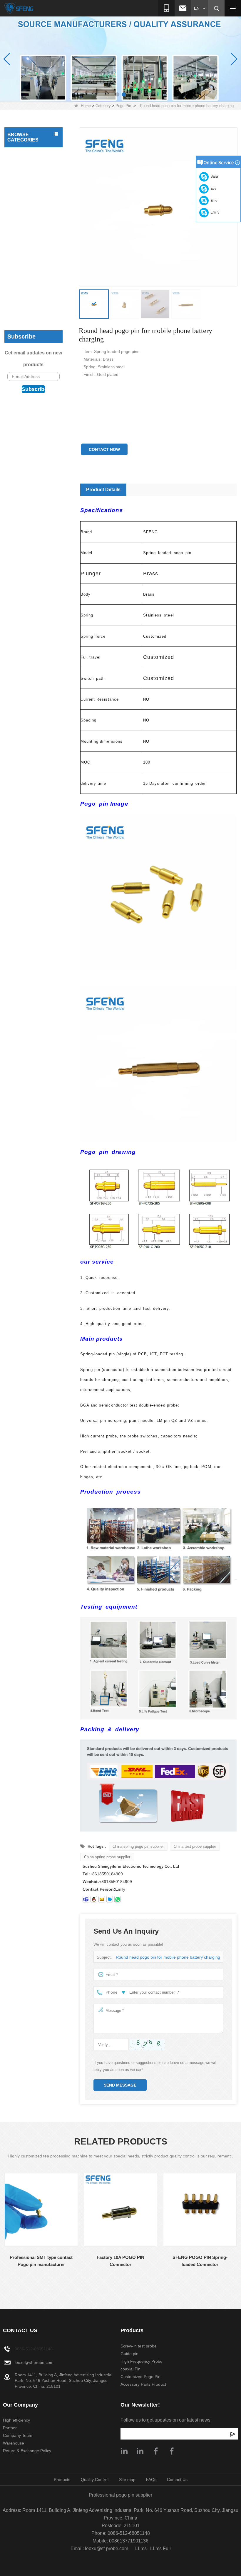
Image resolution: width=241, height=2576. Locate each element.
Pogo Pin (123, 106)
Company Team (18, 2435)
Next (4, 2286)
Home (86, 106)
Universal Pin (21, 176)
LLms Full (160, 2548)
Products (62, 2480)
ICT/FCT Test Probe (27, 165)
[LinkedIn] (140, 2451)
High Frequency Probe (30, 312)
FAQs (151, 2480)
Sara (213, 176)
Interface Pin (21, 188)
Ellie (213, 201)
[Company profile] (124, 2451)
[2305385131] (94, 1899)
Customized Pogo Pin (29, 259)
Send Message (120, 2085)
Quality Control (95, 2480)
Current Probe (22, 224)
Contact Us (177, 2480)
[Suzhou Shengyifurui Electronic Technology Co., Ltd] (19, 8)
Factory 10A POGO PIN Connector (120, 2261)
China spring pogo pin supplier (138, 1846)
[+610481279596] (118, 1899)
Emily (214, 212)
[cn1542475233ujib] (110, 1899)
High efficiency (16, 2420)
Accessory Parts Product (24, 274)
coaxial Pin (19, 247)
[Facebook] (156, 2451)
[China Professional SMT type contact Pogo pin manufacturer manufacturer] (41, 2210)
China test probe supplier (195, 1846)
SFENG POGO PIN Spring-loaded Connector (200, 2261)
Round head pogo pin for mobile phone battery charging (168, 1957)
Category (103, 106)
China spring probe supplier (107, 1857)
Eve (213, 189)
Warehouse (14, 2443)
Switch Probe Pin (25, 235)
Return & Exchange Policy (27, 2451)
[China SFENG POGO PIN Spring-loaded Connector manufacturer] (200, 2210)
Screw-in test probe (27, 289)
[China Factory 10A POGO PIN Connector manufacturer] (120, 2210)
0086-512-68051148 (34, 2349)
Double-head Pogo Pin (30, 212)
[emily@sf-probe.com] (102, 1899)
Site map (127, 2480)
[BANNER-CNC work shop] (120, 59)
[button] (117, 94)
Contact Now (104, 449)
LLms (141, 2548)
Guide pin (18, 301)
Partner (10, 2428)
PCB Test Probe (24, 153)
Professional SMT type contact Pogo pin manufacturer (41, 2261)
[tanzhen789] (86, 1899)
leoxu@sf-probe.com (34, 2362)
